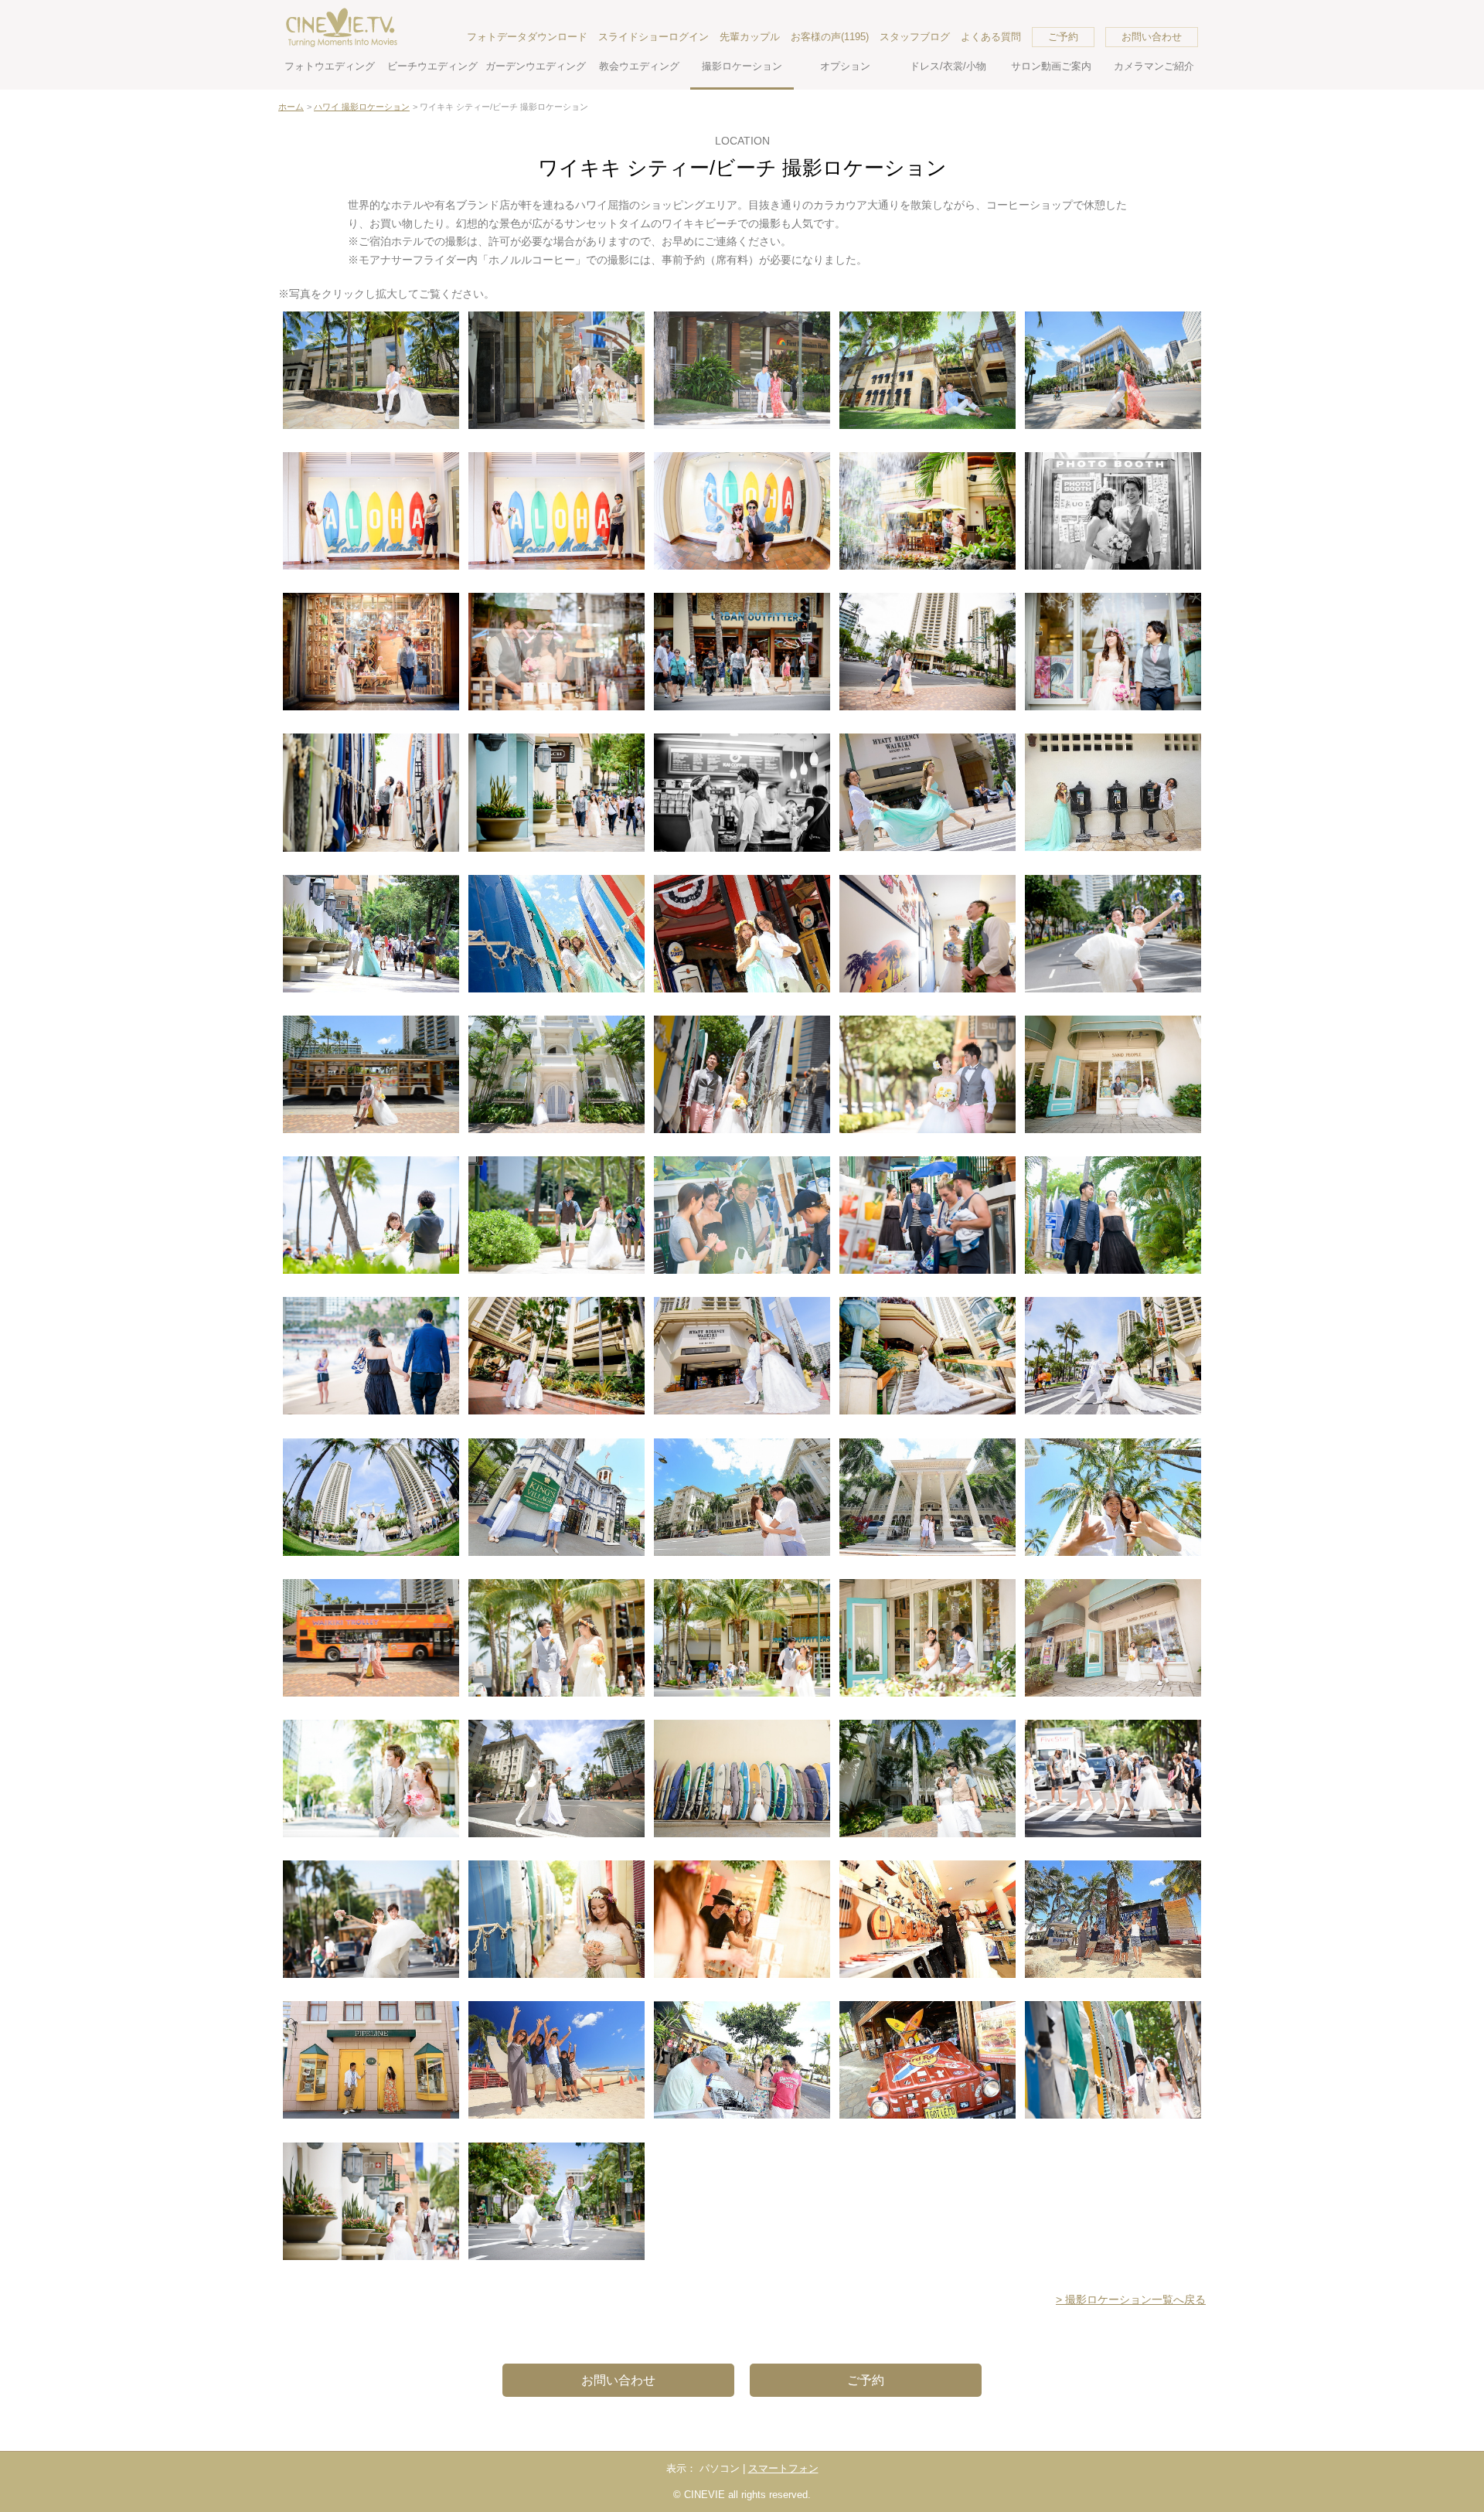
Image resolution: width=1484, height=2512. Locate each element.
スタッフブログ (915, 37)
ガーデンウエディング (536, 66)
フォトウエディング (330, 66)
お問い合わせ (1152, 37)
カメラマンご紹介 (1154, 66)
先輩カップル (750, 37)
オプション (845, 66)
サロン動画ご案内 (1051, 66)
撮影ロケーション (742, 66)
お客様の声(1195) (830, 37)
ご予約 (1063, 37)
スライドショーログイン (654, 37)
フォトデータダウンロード (527, 37)
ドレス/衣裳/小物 (948, 66)
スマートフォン (783, 2468)
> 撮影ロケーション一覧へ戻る (1131, 2299)
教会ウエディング (639, 66)
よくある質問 (991, 37)
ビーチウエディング (432, 66)
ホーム (291, 107)
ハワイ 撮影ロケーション (362, 107)
